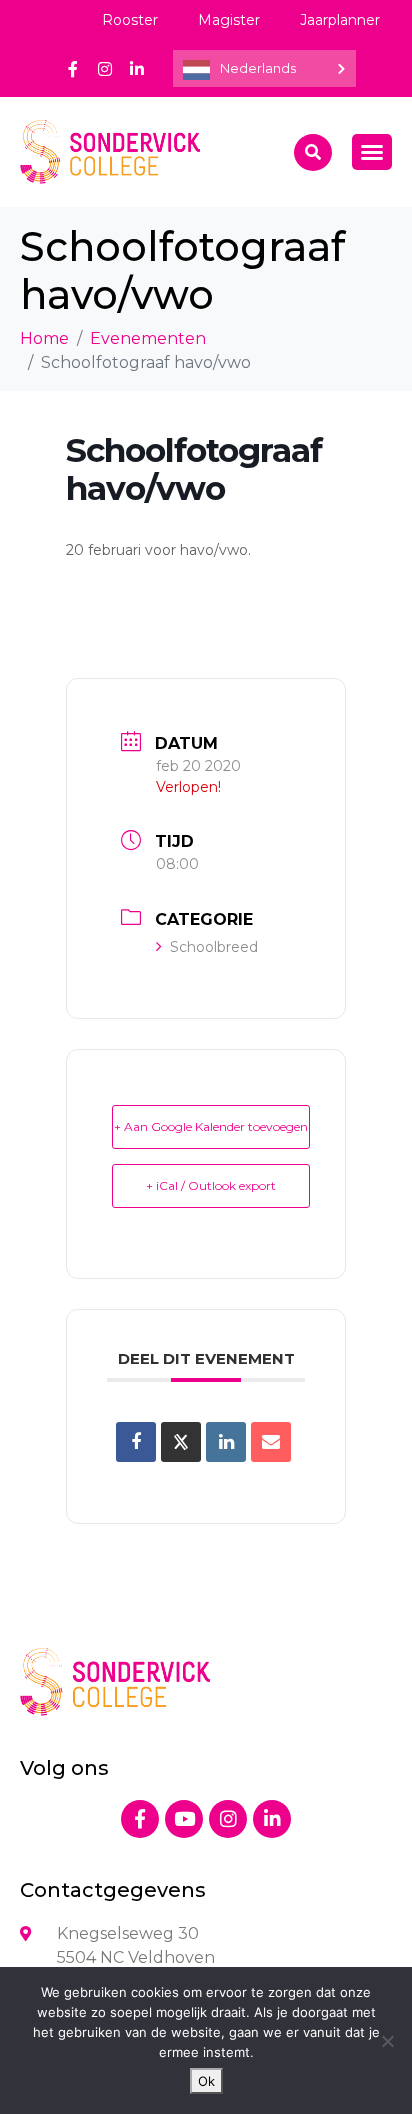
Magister (229, 20)
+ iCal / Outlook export (211, 1185)
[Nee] (387, 2041)
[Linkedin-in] (137, 69)
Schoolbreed (214, 947)
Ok (206, 2081)
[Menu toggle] (372, 152)
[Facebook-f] (73, 69)
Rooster (130, 20)
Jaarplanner (340, 20)
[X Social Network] (181, 1442)
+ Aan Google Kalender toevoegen (211, 1126)
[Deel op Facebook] (136, 1442)
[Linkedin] (226, 1442)
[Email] (271, 1442)
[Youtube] (184, 1819)
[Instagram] (105, 69)
